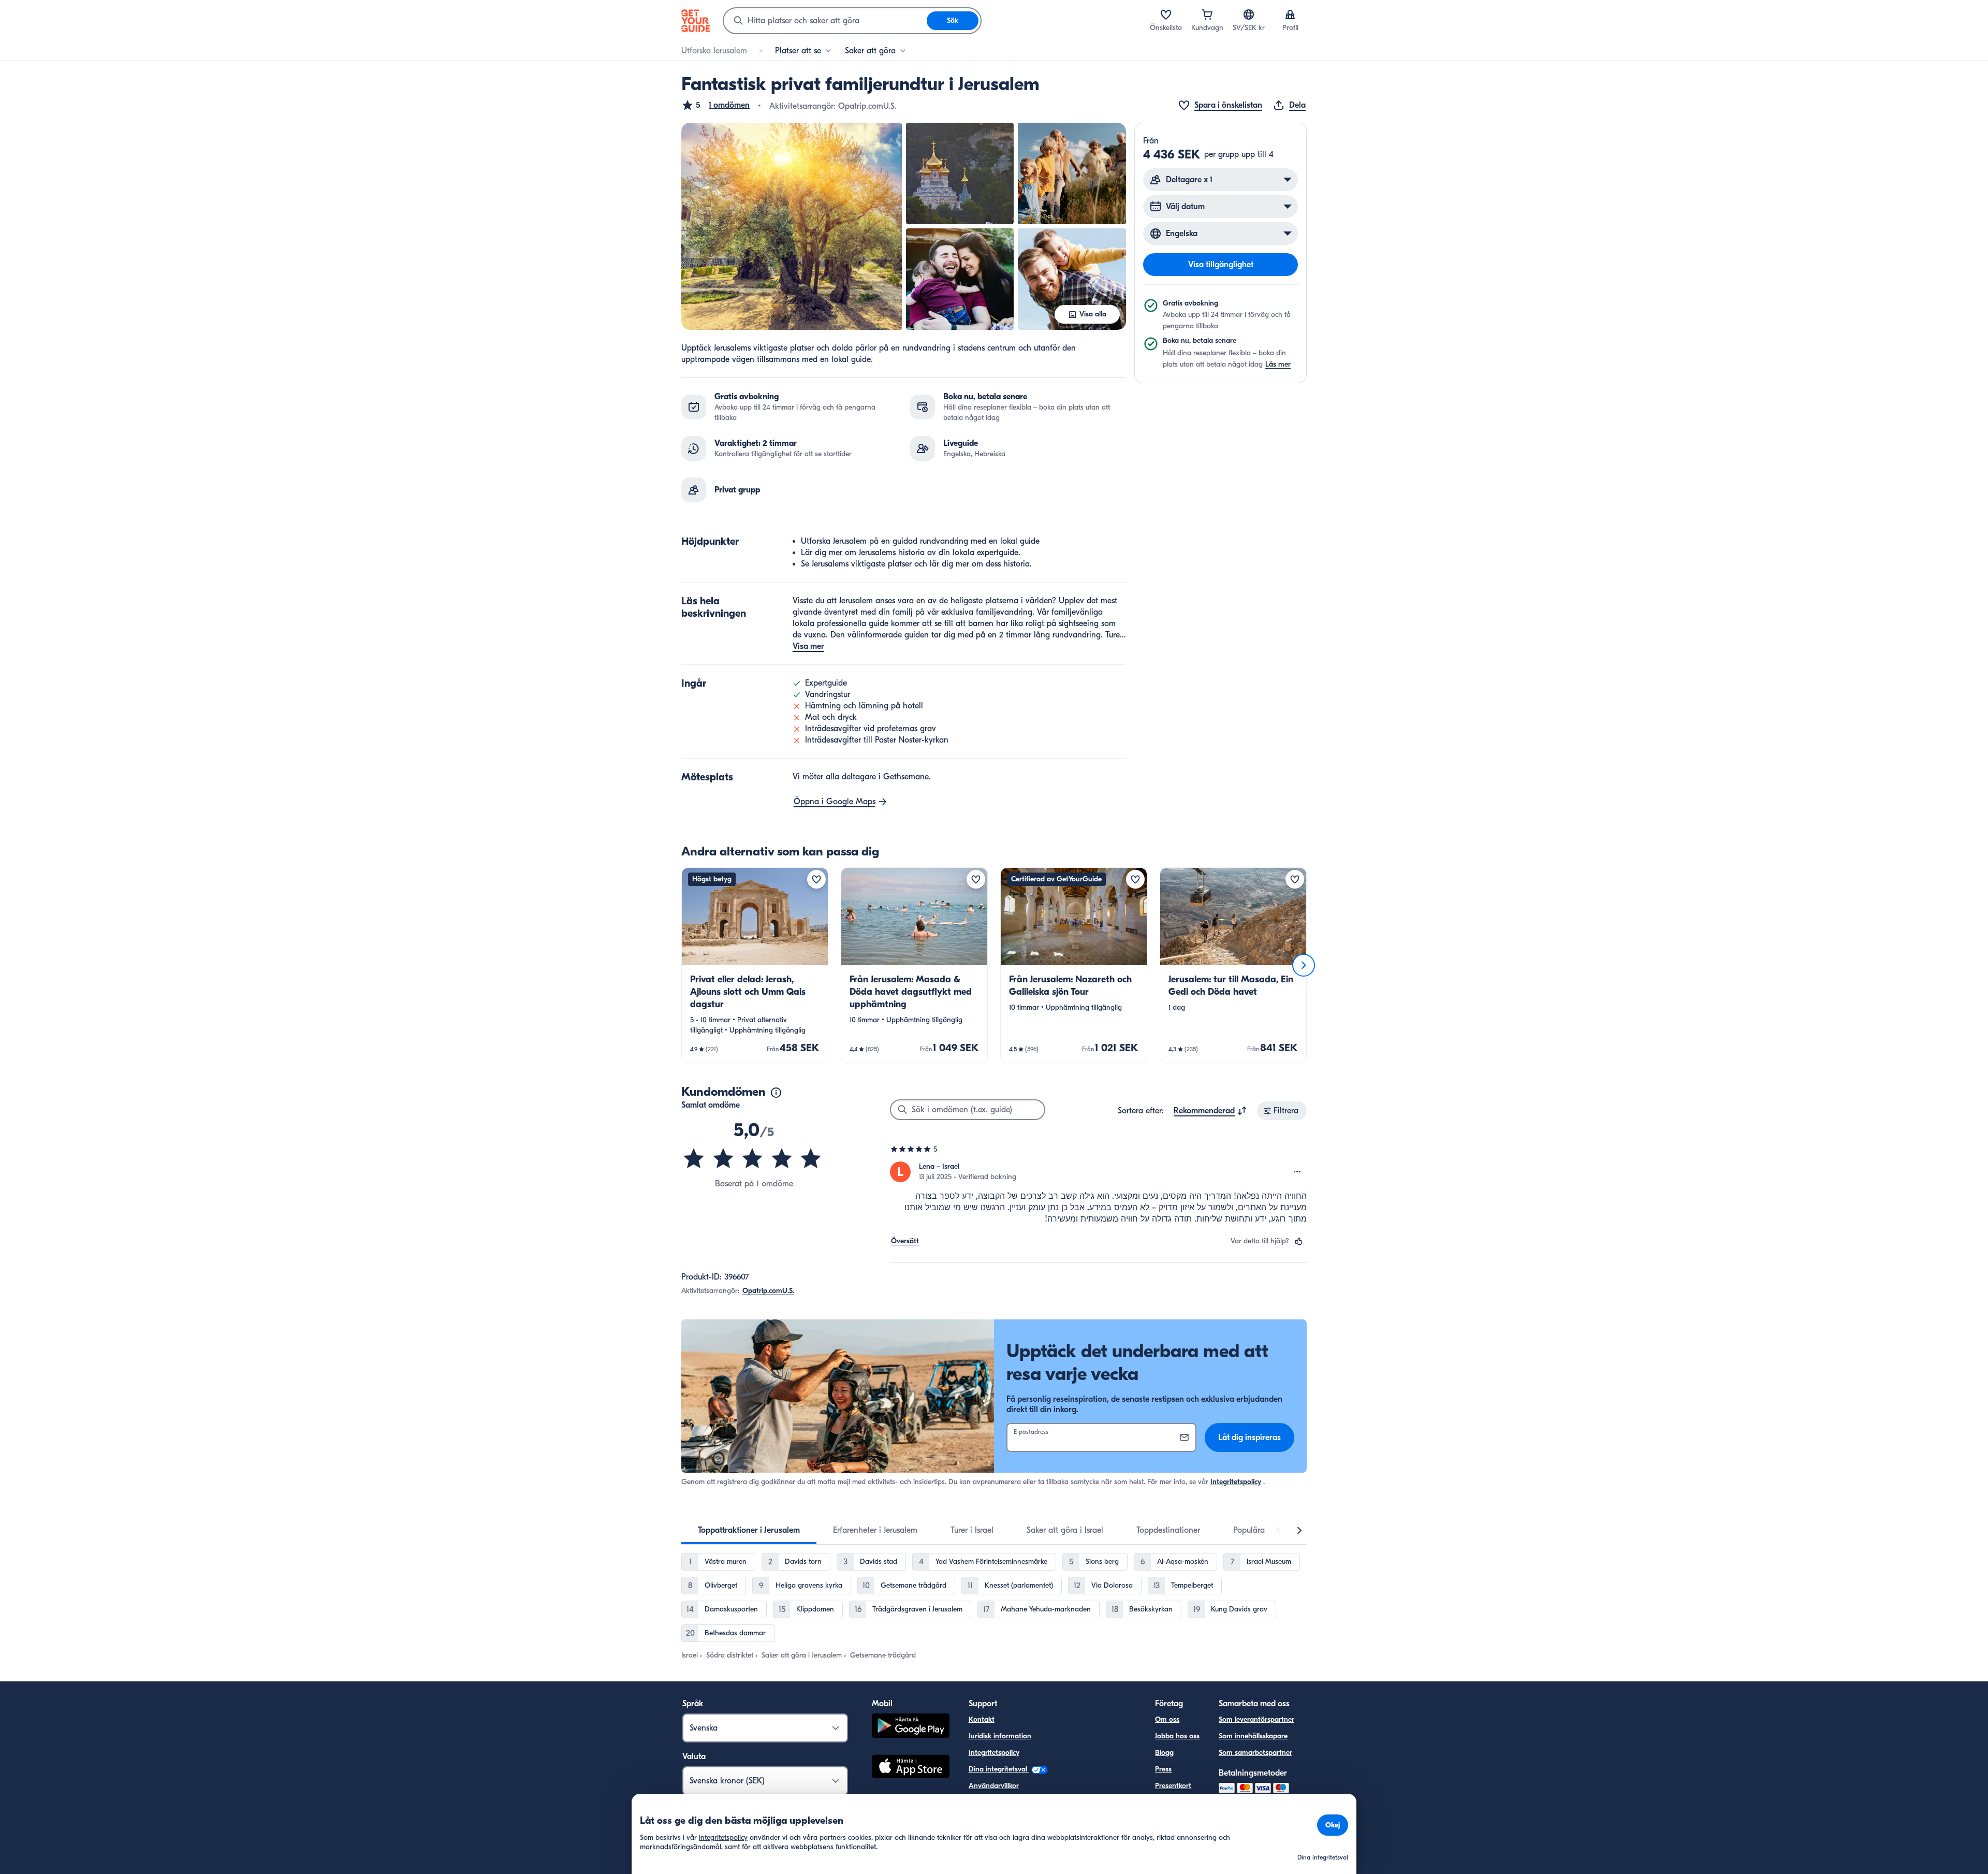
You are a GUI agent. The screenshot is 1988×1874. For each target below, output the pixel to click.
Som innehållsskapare (1253, 1736)
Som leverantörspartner (1256, 1719)
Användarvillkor (994, 1786)
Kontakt (982, 1719)
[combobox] (825, 21)
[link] (755, 965)
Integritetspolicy (1236, 1482)
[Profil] (1290, 14)
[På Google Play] (911, 1727)
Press (1163, 1769)
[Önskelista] (1166, 14)
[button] (715, 105)
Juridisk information (1000, 1736)
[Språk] (1249, 14)
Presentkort (1173, 1786)
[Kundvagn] (1207, 14)
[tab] (749, 1530)
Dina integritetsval (999, 1769)
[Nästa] (1304, 965)
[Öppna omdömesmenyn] (1297, 1172)
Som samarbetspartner (1255, 1753)
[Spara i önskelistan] (816, 879)
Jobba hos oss (1177, 1736)
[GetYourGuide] (696, 21)
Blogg (1164, 1753)
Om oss (1167, 1719)
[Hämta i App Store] (911, 1768)
